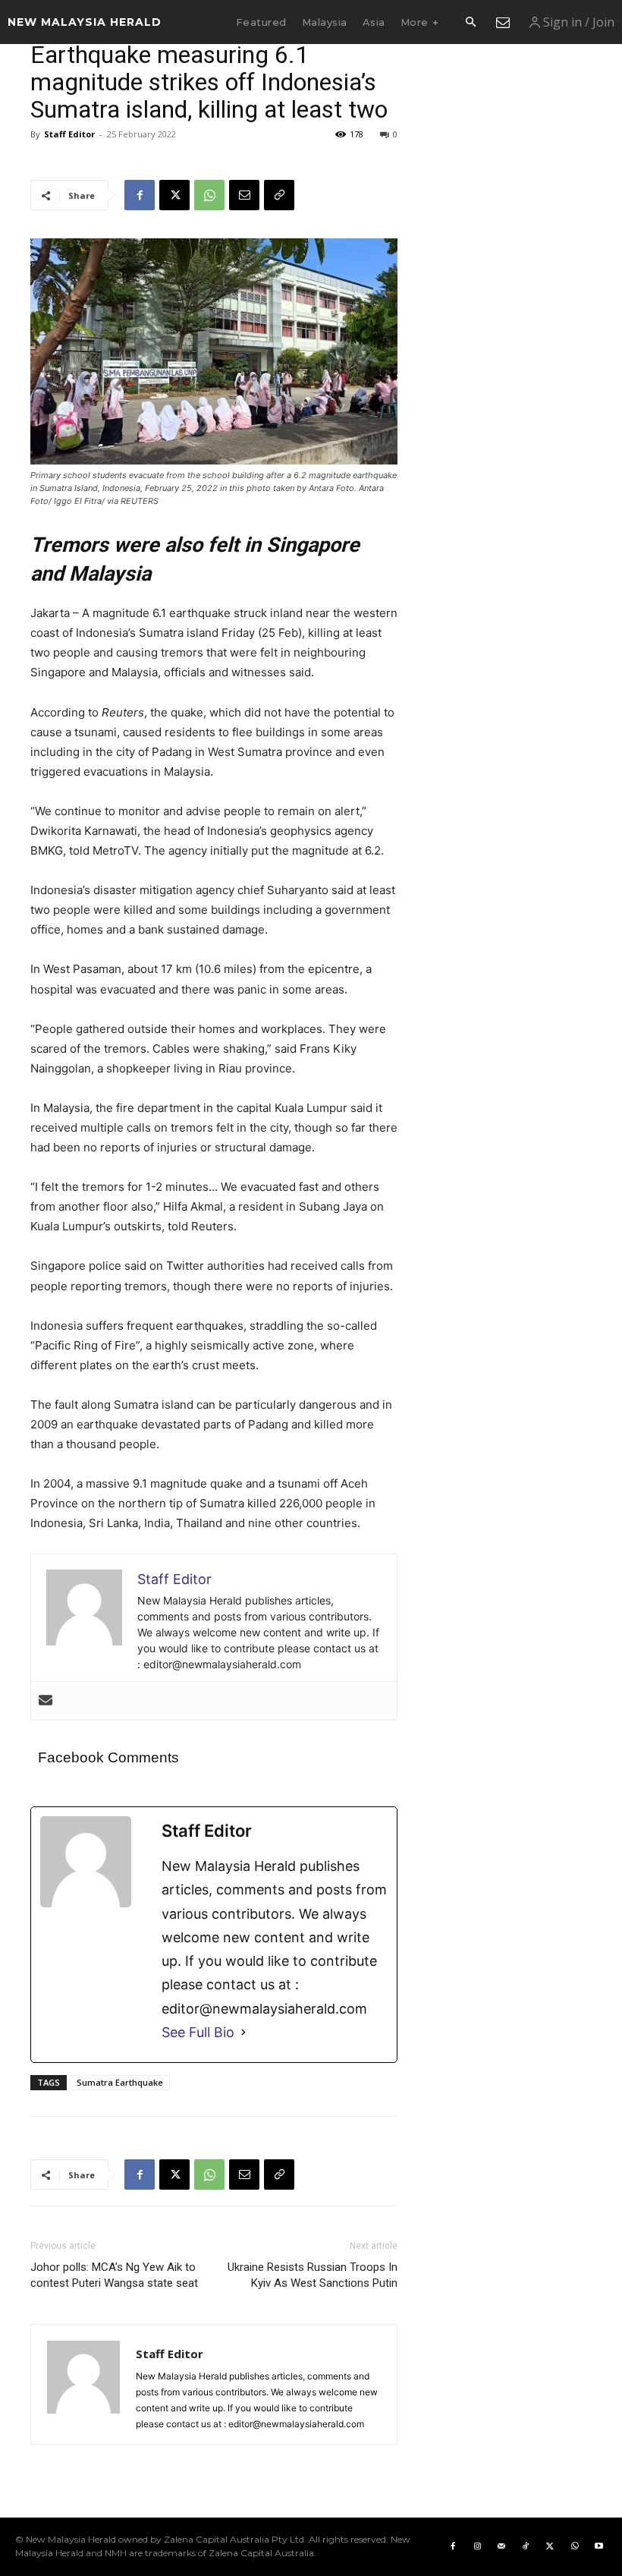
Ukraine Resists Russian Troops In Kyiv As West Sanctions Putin (313, 2275)
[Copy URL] (279, 195)
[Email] (244, 195)
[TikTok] (526, 2546)
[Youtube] (598, 2546)
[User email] (46, 1701)
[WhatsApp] (209, 195)
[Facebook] (140, 195)
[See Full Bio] (243, 2032)
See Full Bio (198, 2032)
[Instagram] (477, 2546)
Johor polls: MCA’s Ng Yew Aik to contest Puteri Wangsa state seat (114, 2275)
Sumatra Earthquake (120, 2082)
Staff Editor (69, 134)
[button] (470, 23)
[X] (174, 195)
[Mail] (501, 2546)
